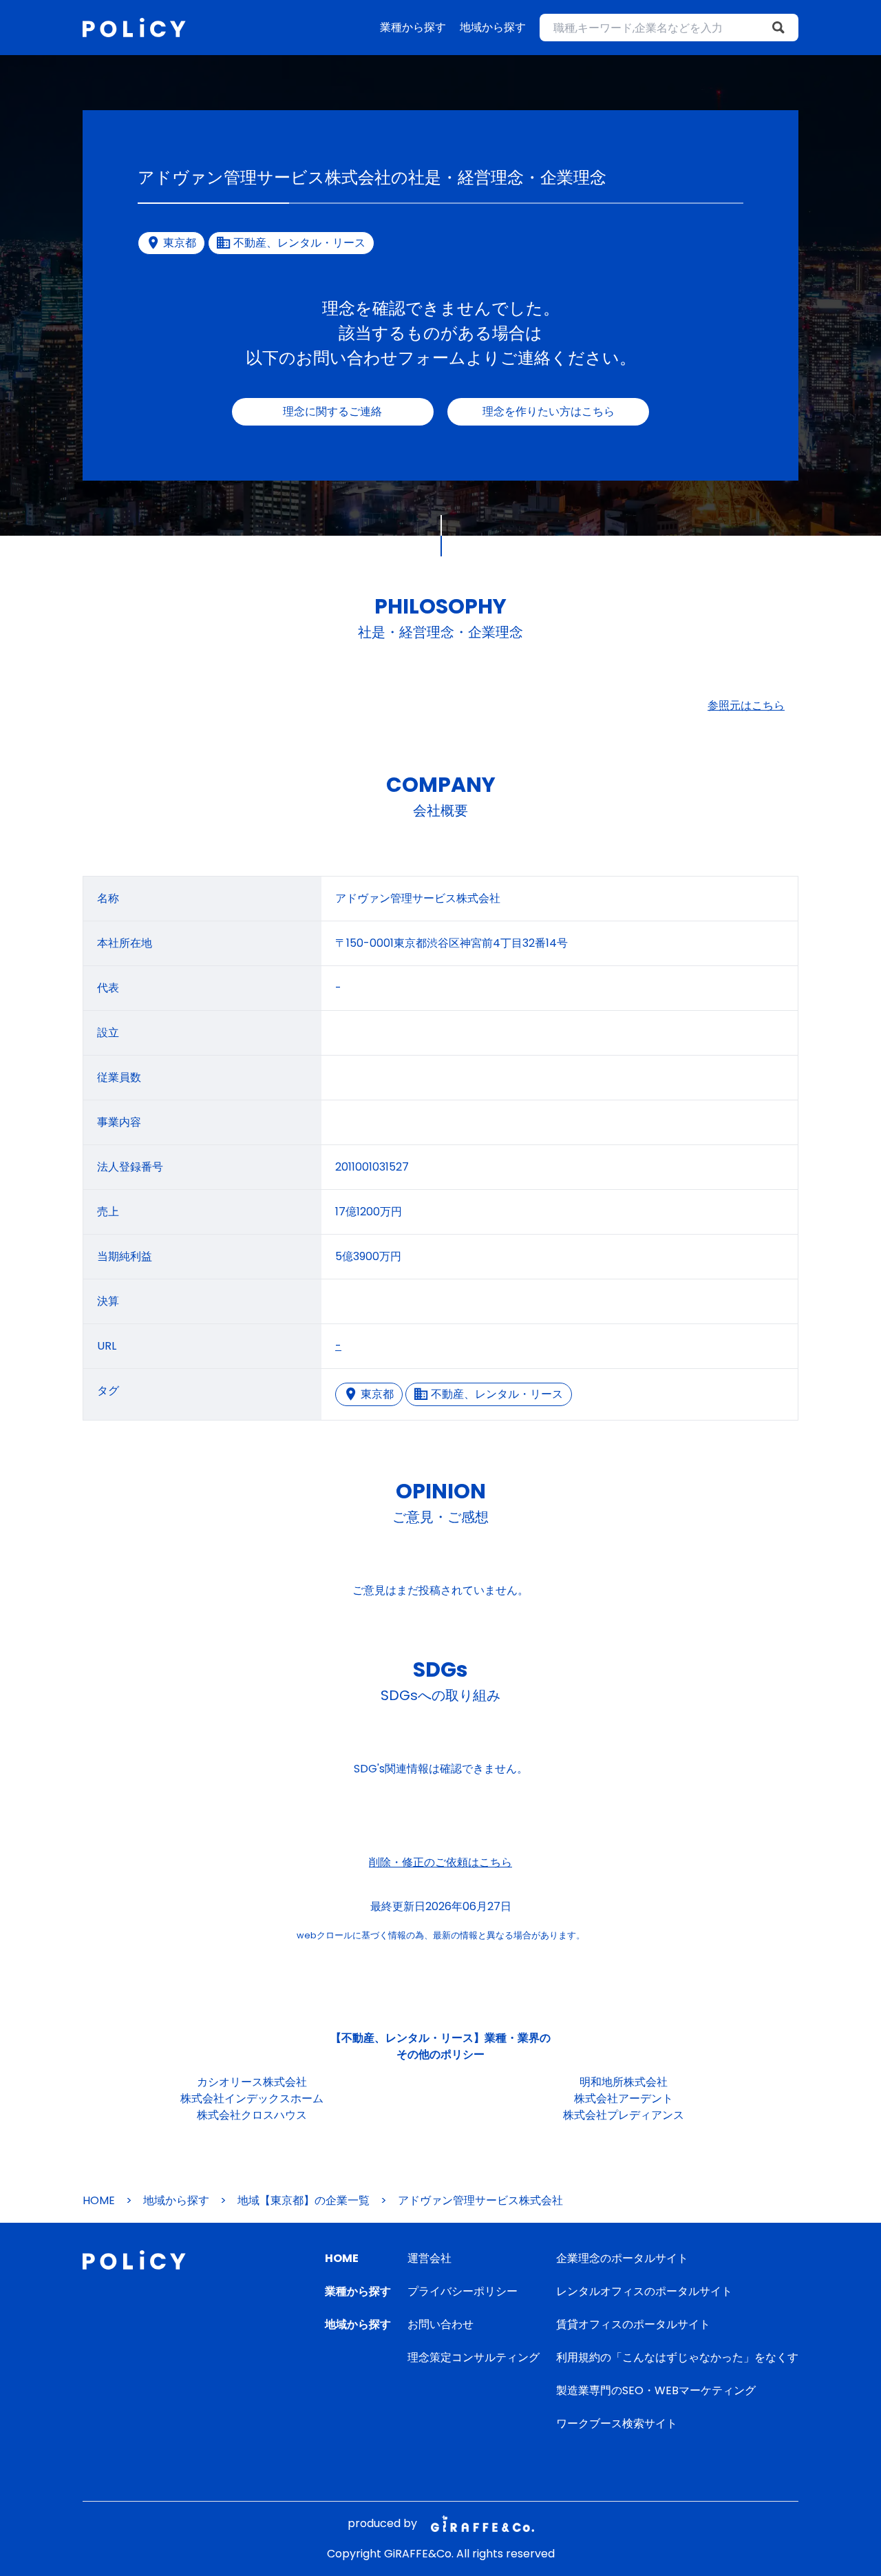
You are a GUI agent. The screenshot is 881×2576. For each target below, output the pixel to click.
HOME (99, 2200)
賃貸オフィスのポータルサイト (633, 2324)
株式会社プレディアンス (624, 2115)
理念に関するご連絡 (332, 411)
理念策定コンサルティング (474, 2357)
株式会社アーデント (624, 2098)
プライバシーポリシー (463, 2291)
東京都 (377, 1394)
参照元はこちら (746, 705)
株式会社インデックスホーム (252, 2098)
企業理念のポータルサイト (622, 2258)
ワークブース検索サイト (617, 2423)
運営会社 (429, 2258)
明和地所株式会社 (624, 2082)
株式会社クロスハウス (252, 2115)
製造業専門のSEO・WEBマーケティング (656, 2390)
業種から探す (413, 27)
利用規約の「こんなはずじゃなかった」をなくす (677, 2357)
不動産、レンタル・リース (497, 1394)
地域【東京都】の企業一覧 (304, 2200)
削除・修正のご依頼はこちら (440, 1862)
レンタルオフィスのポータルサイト (644, 2291)
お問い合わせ (440, 2324)
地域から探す (493, 27)
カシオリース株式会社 (252, 2082)
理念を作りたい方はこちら (549, 411)
